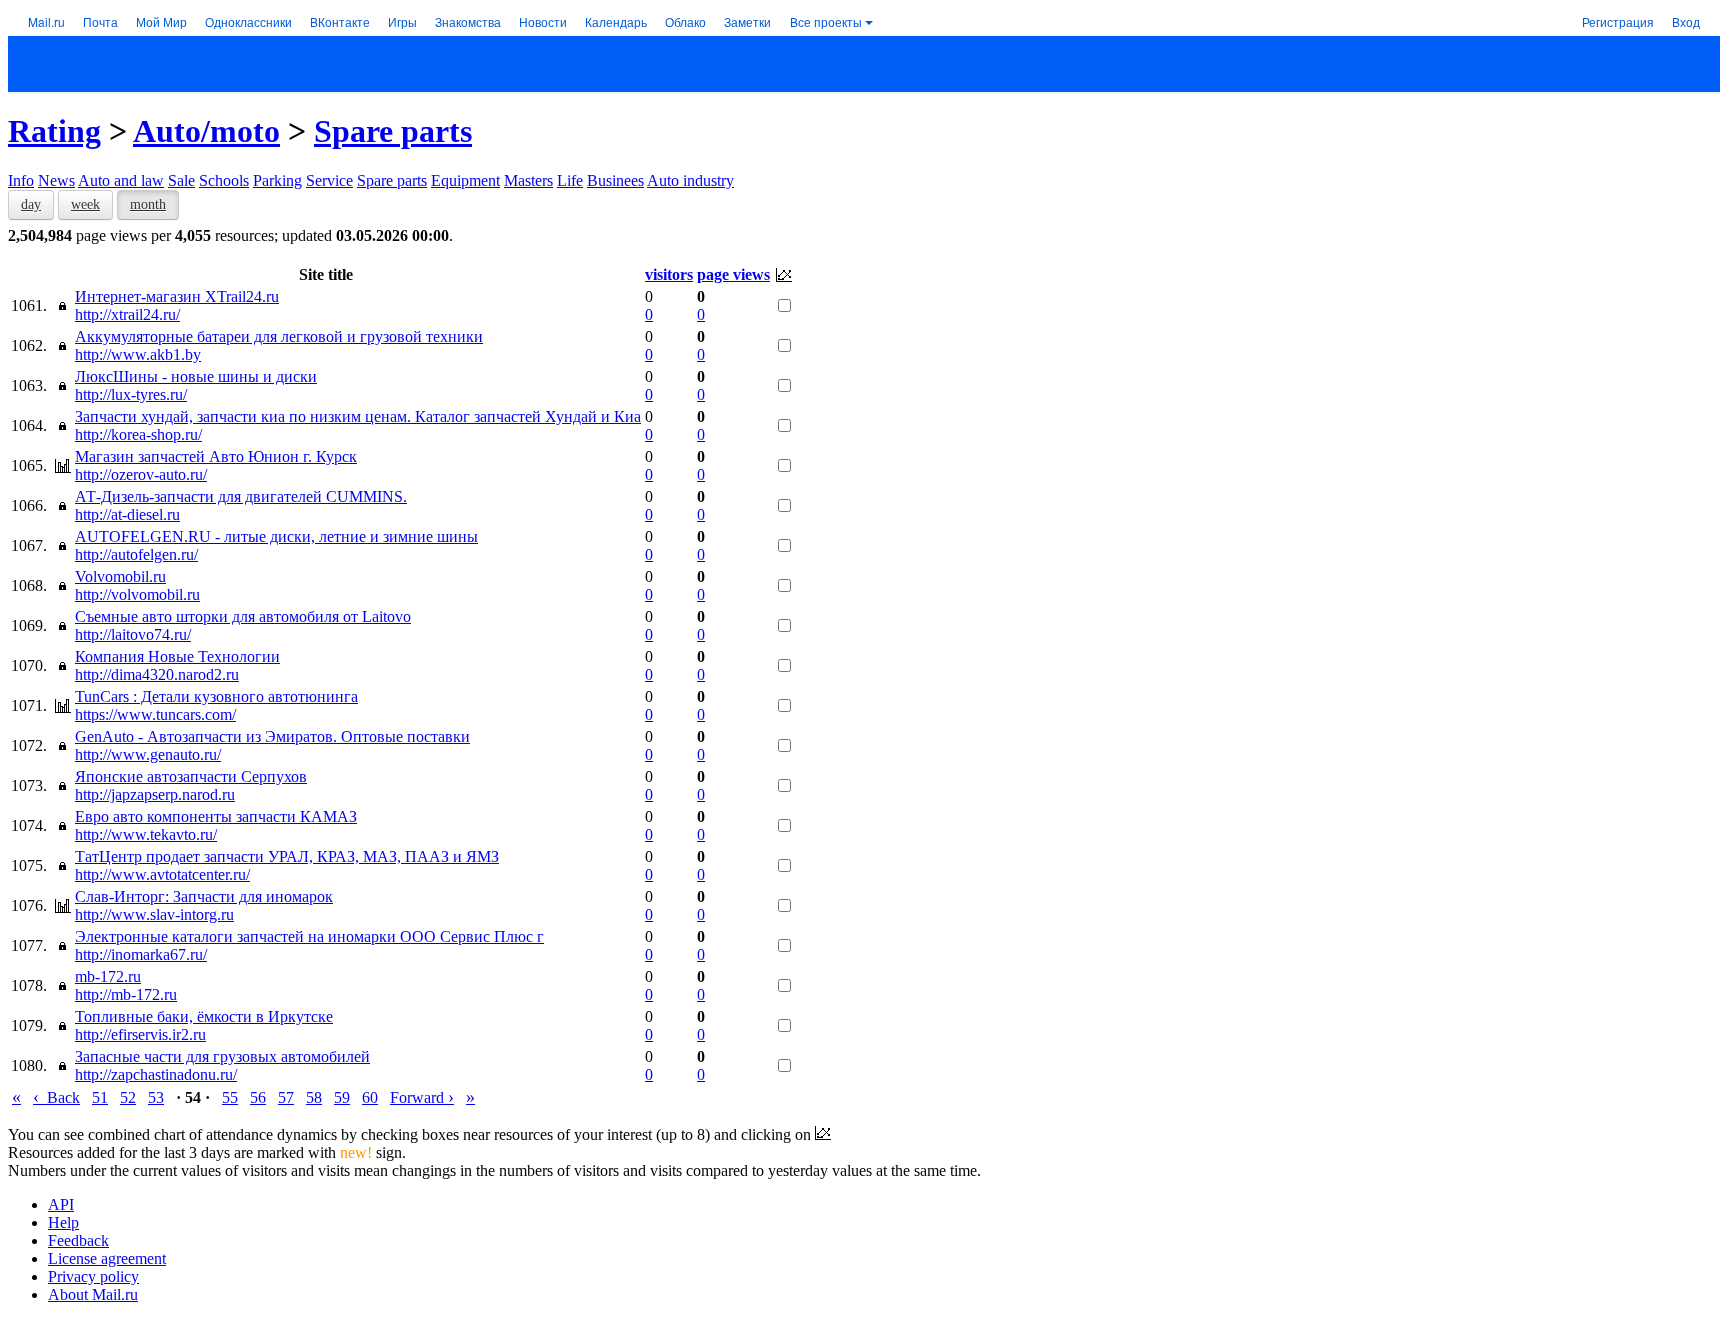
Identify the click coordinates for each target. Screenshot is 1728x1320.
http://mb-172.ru (126, 994)
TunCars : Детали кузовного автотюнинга (216, 696)
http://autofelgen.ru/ (136, 554)
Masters (528, 180)
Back (56, 1097)
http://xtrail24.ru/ (127, 314)
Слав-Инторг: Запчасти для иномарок (204, 896)
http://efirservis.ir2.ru (140, 1034)
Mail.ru (46, 21)
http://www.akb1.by (138, 354)
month (148, 204)
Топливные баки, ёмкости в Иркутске (204, 1016)
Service (329, 180)
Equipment (465, 180)
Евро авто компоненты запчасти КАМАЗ (216, 816)
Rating (54, 131)
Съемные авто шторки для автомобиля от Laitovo (243, 616)
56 (258, 1097)
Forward (422, 1097)
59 (342, 1097)
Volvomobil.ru (120, 576)
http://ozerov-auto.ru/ (141, 474)
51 (100, 1097)
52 (128, 1097)
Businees (615, 180)
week (85, 204)
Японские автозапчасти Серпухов (191, 776)
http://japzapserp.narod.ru (155, 794)
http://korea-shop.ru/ (138, 434)
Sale (181, 180)
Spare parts (393, 131)
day (31, 204)
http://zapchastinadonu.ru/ (156, 1074)
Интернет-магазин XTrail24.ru (177, 296)
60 (370, 1097)
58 (314, 1097)
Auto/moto (206, 131)
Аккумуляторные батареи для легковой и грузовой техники (279, 336)
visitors (669, 274)
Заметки (747, 21)
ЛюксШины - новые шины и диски (196, 376)
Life (570, 180)
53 (156, 1097)
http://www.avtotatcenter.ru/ (162, 874)
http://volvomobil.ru (137, 594)
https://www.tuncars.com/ (155, 714)
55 (230, 1097)
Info (21, 180)
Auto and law (121, 180)
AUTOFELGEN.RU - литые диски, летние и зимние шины (276, 536)
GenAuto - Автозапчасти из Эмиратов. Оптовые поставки (272, 736)
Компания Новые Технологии (177, 656)
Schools (224, 180)
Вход (1686, 21)
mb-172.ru (108, 976)
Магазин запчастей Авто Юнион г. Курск (216, 456)
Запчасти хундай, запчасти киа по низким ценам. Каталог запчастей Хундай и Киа (358, 416)
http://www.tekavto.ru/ (146, 834)
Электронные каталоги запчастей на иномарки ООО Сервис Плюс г (309, 936)
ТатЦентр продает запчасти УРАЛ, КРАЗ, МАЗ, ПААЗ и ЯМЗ (287, 856)
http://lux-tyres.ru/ (131, 394)
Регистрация (1618, 21)
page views (733, 274)
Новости (543, 21)
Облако (685, 21)
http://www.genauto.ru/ (148, 754)
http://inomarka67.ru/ (141, 954)
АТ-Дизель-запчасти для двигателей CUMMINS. (241, 496)
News (56, 180)
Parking (277, 180)
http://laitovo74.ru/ (133, 634)
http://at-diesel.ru (127, 514)
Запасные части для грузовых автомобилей (222, 1056)
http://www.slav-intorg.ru (154, 914)
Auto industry (690, 180)
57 (286, 1097)
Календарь (616, 21)
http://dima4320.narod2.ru (157, 674)
